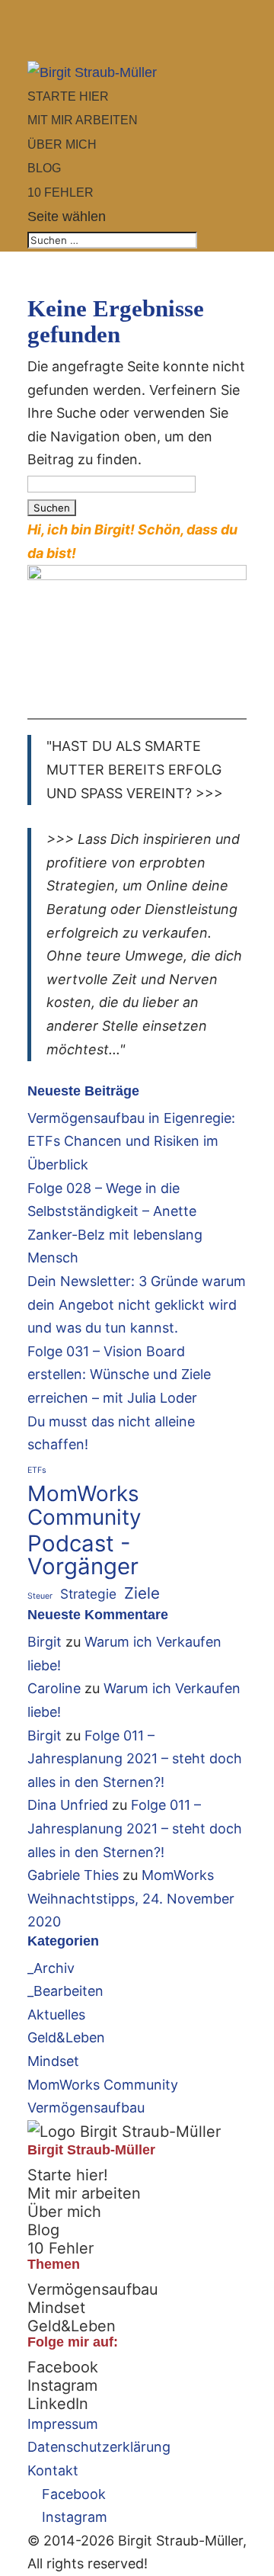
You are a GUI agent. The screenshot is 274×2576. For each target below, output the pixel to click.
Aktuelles (56, 2015)
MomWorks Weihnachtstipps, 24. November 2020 (131, 1898)
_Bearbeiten (65, 1991)
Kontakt (53, 2470)
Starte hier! (68, 2175)
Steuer (40, 1596)
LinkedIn (58, 2404)
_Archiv (51, 1968)
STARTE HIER (68, 96)
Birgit (45, 1642)
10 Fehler (61, 2248)
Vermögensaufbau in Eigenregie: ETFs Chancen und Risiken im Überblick (131, 1141)
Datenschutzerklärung (99, 2447)
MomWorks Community (84, 1505)
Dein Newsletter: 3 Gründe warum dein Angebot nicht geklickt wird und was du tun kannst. (137, 1304)
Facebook (63, 2367)
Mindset (53, 2061)
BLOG (44, 168)
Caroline (54, 1688)
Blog (43, 2230)
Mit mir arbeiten (84, 2193)
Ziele (142, 1593)
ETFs (37, 1470)
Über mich (64, 2212)
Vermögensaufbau (86, 2108)
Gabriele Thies (73, 1875)
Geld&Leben (66, 2037)
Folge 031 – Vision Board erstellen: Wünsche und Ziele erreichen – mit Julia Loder (119, 1375)
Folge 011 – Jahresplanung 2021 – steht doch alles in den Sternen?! (135, 1759)
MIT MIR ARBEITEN (83, 120)
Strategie (88, 1594)
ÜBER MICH (62, 144)
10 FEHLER (61, 192)
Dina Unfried (68, 1805)
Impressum (63, 2424)
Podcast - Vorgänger (83, 1556)
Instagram (62, 2385)
